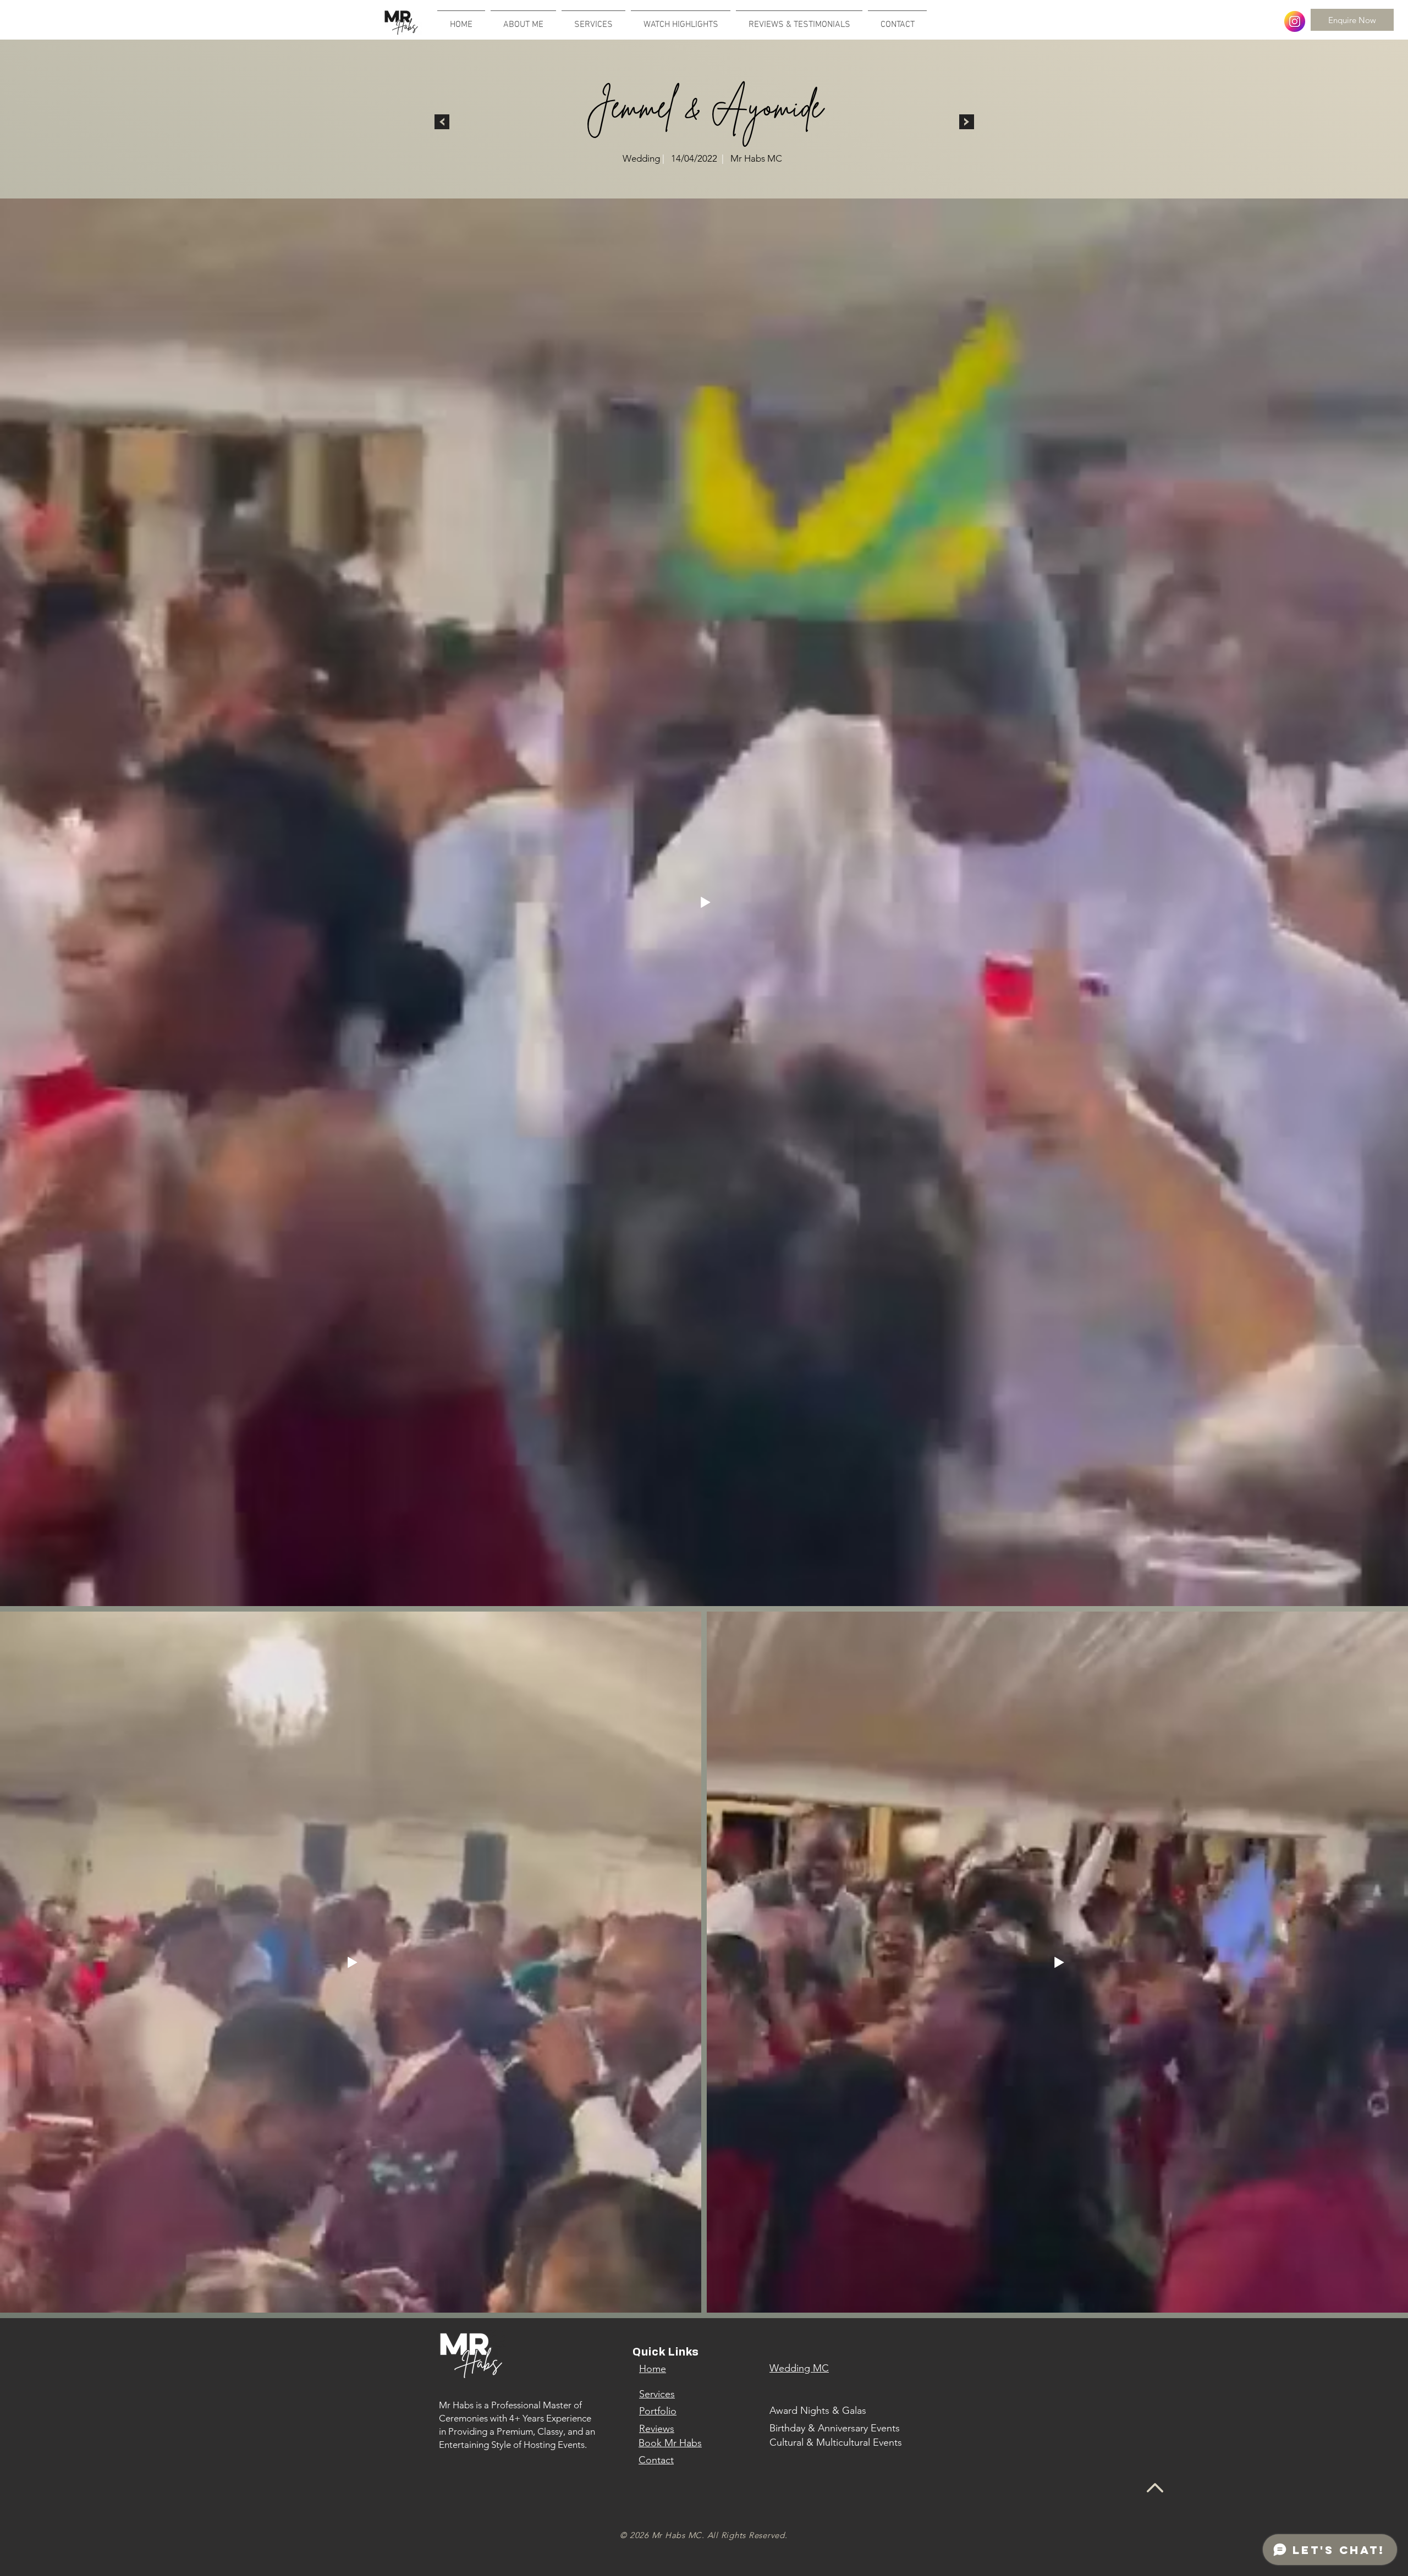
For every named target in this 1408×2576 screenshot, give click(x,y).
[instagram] (1295, 21)
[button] (681, 20)
